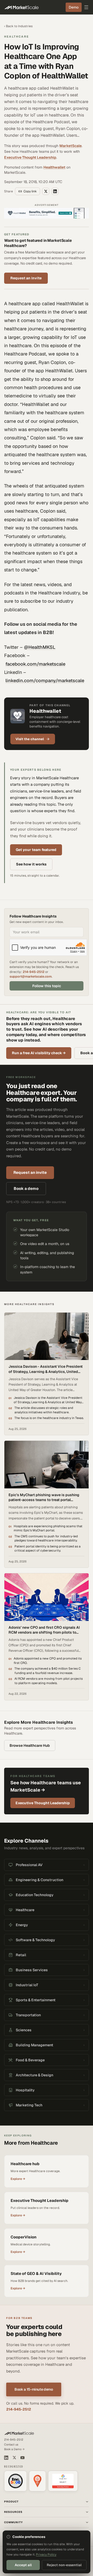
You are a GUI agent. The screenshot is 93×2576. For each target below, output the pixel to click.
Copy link (30, 191)
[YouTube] (22, 2458)
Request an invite (26, 278)
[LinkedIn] (6, 2458)
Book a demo (26, 1188)
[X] (14, 2458)
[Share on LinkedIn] (55, 191)
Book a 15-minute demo (34, 2389)
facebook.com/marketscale (35, 664)
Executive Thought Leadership (30, 157)
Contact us (11, 2444)
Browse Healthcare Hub (30, 1745)
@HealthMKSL (40, 647)
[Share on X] (46, 191)
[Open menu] (86, 7)
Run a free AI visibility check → (39, 1053)
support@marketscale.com (31, 976)
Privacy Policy (46, 2555)
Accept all (23, 2565)
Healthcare (17, 37)
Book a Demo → (14, 2449)
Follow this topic (47, 986)
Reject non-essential (64, 2565)
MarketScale (71, 146)
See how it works (31, 864)
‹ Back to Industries (18, 26)
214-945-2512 (34, 972)
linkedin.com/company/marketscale (45, 681)
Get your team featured (36, 850)
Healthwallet (54, 167)
